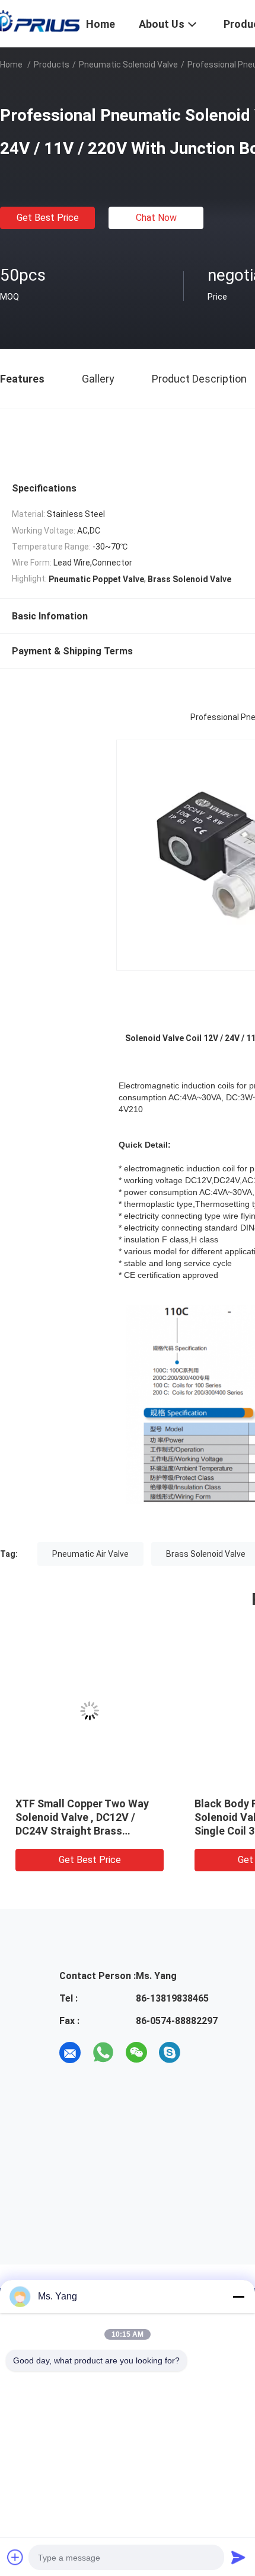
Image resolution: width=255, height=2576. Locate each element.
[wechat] (136, 2053)
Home (11, 65)
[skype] (170, 2053)
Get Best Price (48, 218)
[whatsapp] (103, 2053)
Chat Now (156, 218)
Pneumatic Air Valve (90, 1554)
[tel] (203, 2053)
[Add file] (15, 2557)
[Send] (238, 2557)
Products (52, 65)
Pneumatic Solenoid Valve (128, 65)
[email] (70, 2053)
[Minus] (238, 2296)
